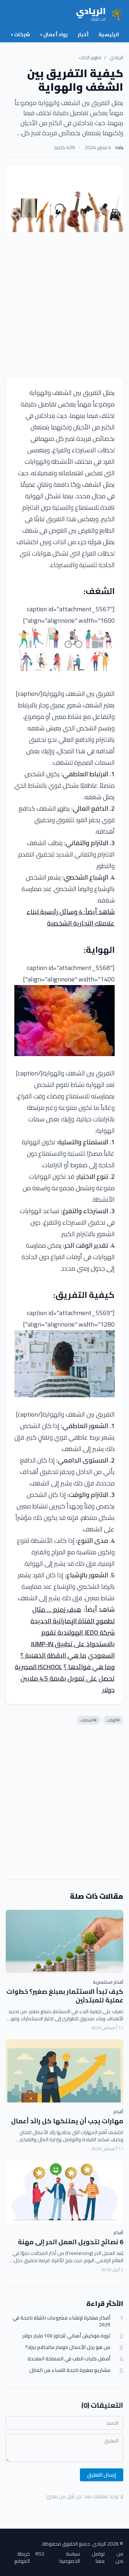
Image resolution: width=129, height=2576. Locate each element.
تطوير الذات (90, 57)
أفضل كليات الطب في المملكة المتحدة (69, 2359)
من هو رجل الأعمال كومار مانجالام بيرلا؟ (68, 2347)
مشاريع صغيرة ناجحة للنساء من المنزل (70, 2370)
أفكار (118, 2112)
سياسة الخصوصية (70, 2557)
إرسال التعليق (102, 2475)
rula (119, 147)
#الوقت (113, 1720)
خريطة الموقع (22, 2557)
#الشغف (89, 1720)
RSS (40, 2554)
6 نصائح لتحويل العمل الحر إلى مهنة (71, 2242)
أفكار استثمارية (108, 1982)
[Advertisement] (64, 305)
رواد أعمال (54, 34)
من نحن (119, 2557)
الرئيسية (109, 34)
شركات (20, 34)
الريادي (116, 57)
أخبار (83, 34)
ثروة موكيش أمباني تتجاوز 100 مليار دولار (66, 2336)
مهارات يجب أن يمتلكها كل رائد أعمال (67, 2121)
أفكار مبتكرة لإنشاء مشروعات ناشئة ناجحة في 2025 (61, 2321)
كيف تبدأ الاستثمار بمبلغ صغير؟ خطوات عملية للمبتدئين (65, 1996)
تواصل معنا (98, 2557)
